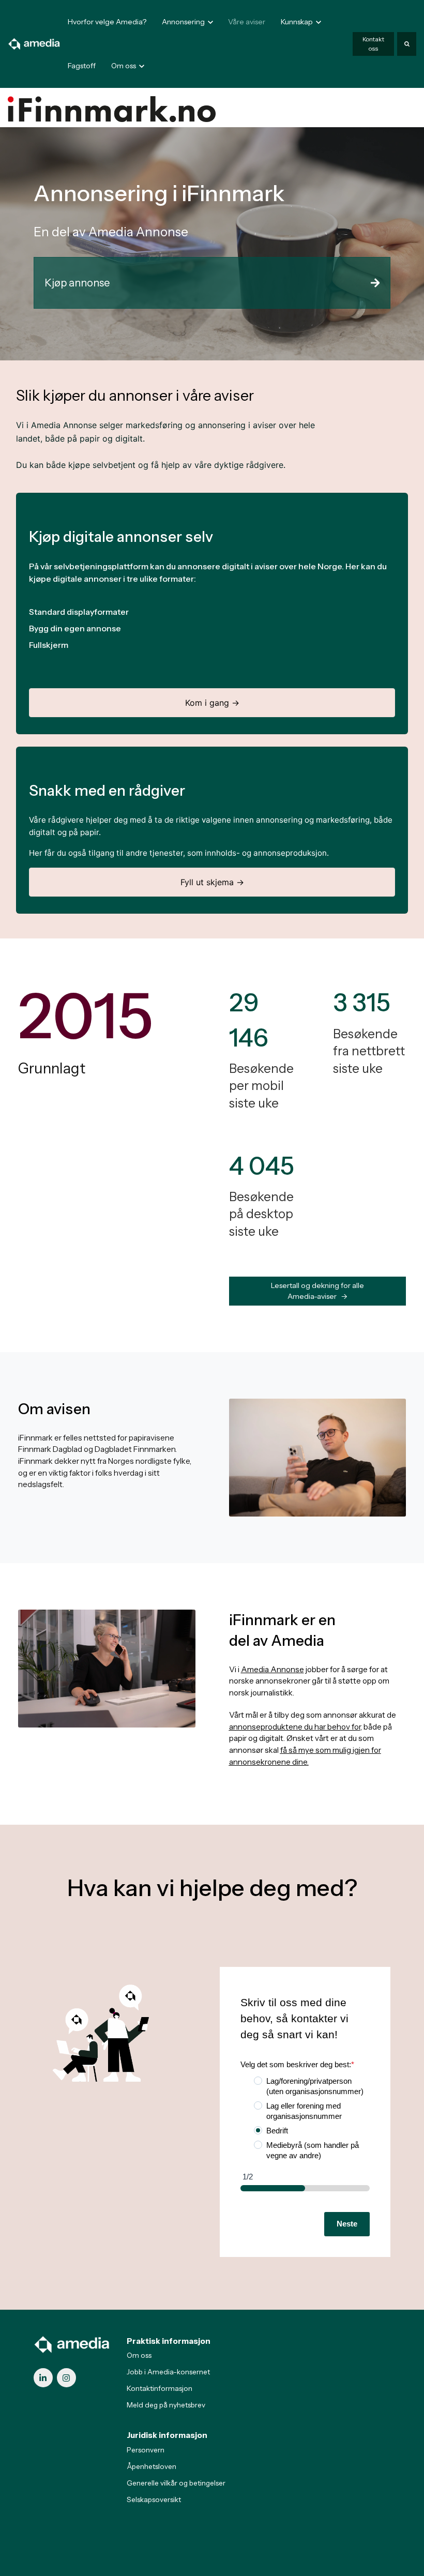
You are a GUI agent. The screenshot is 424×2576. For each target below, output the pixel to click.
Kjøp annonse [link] (77, 283)
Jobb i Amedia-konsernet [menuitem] (168, 2372)
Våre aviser (247, 22)
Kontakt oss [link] (373, 44)
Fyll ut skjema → (212, 882)
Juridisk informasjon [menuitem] (167, 2435)
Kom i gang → (212, 703)
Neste (347, 2224)
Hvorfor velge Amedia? (107, 22)
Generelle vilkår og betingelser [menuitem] (176, 2483)
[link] (34, 43)
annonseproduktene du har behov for (295, 1727)
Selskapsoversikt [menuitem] (154, 2499)
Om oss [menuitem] (139, 2355)
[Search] (407, 44)
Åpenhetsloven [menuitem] (152, 2466)
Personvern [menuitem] (146, 2450)
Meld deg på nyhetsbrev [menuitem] (166, 2405)
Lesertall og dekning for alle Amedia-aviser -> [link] (317, 1291)
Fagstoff (82, 66)
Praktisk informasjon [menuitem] (169, 2341)
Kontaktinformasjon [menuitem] (160, 2388)
